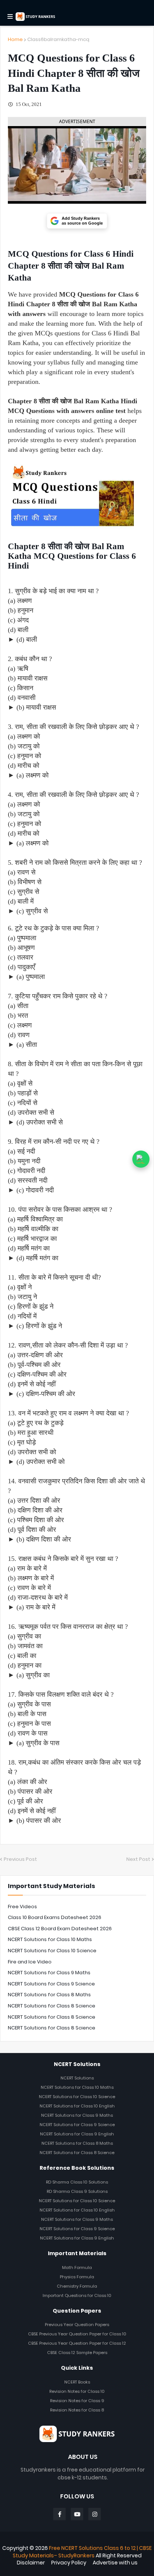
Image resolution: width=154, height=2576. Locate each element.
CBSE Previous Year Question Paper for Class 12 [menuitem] (77, 2343)
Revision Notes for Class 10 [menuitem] (77, 2391)
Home (15, 39)
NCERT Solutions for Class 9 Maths (49, 1973)
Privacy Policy (69, 2563)
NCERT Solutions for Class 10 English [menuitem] (77, 2106)
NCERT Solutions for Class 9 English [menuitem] (77, 2134)
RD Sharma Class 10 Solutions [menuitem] (77, 2182)
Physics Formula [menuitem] (77, 2277)
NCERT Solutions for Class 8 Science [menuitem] (77, 2153)
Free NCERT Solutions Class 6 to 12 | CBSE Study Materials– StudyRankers (82, 2552)
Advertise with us (115, 2563)
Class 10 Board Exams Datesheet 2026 (55, 1917)
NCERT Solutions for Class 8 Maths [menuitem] (77, 2143)
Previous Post (20, 1859)
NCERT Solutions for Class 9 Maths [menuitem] (77, 2115)
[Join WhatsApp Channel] (141, 1159)
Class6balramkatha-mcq (58, 39)
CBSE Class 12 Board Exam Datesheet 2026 (60, 1929)
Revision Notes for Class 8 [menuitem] (77, 2410)
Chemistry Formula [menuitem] (77, 2286)
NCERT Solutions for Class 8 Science (52, 2006)
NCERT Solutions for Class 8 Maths (49, 1995)
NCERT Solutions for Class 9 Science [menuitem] (77, 2125)
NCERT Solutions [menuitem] (77, 2078)
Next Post (138, 1859)
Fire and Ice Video (30, 1962)
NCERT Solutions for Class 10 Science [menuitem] (77, 2097)
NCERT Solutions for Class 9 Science (51, 1984)
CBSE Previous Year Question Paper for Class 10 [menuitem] (77, 2334)
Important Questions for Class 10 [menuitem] (77, 2295)
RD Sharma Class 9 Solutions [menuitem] (77, 2191)
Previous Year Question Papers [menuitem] (77, 2325)
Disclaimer (31, 2563)
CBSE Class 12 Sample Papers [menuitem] (77, 2353)
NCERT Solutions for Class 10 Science (52, 1951)
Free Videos (22, 1907)
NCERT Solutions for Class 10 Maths (50, 1939)
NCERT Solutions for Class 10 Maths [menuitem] (77, 2087)
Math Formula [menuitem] (77, 2267)
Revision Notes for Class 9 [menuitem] (77, 2401)
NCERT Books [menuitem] (77, 2382)
